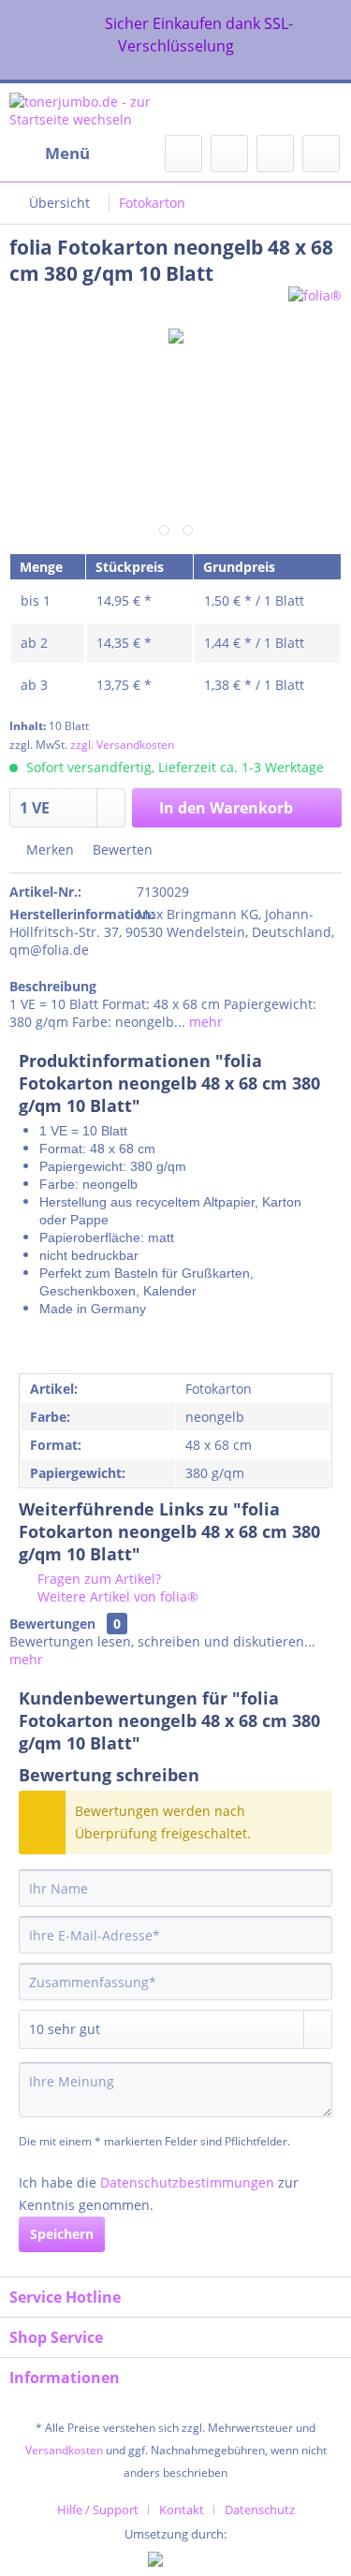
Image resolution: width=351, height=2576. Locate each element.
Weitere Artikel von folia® (116, 1596)
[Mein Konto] (275, 154)
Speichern (62, 2234)
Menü (67, 153)
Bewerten (121, 849)
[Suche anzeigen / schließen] (183, 154)
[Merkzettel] (229, 154)
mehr (204, 1022)
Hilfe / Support (98, 2510)
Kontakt (182, 2510)
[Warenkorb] (321, 154)
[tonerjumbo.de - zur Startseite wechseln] (93, 109)
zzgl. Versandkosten (122, 745)
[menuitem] (50, 154)
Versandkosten (64, 2450)
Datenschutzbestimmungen (187, 2182)
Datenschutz (260, 2510)
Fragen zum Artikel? (97, 1579)
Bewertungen (52, 1624)
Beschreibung (53, 986)
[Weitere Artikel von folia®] (315, 303)
